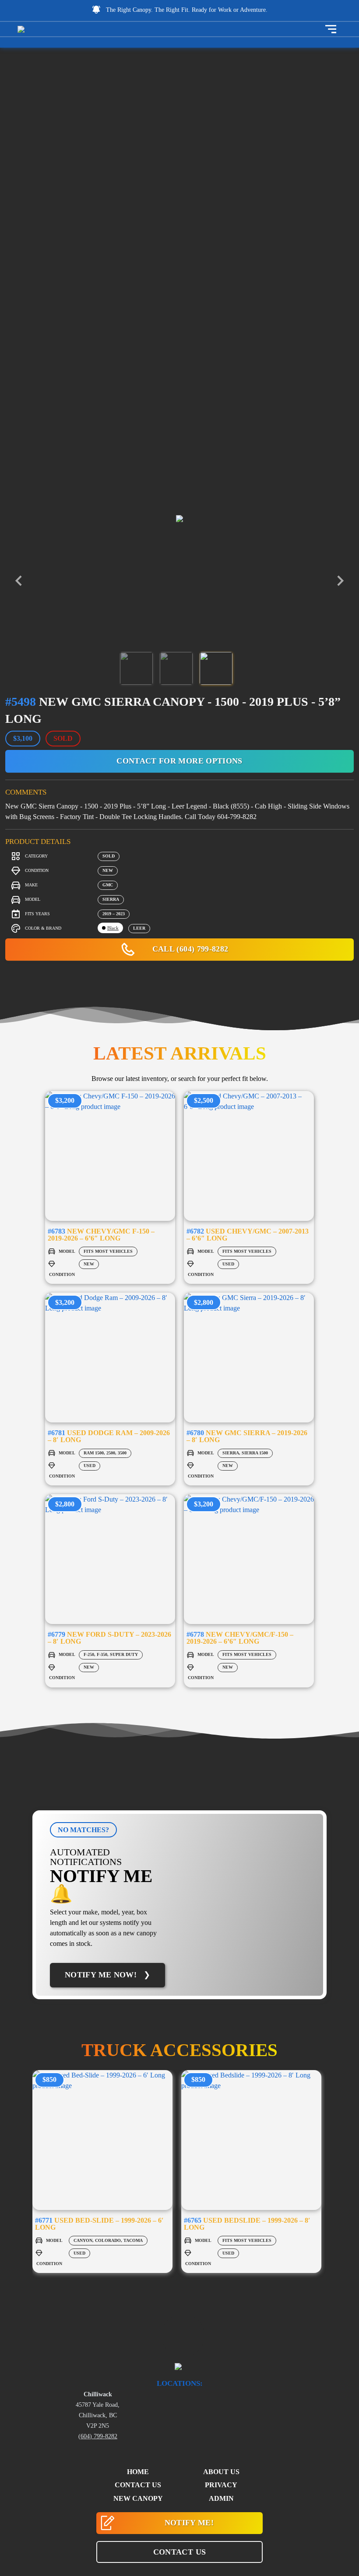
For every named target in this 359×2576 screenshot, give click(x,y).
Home (138, 2472)
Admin (221, 2498)
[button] (179, 2552)
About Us (221, 2472)
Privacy (221, 2485)
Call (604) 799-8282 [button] (189, 949)
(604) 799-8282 (98, 2436)
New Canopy (138, 2498)
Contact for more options (179, 761)
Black (113, 928)
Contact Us (138, 2485)
